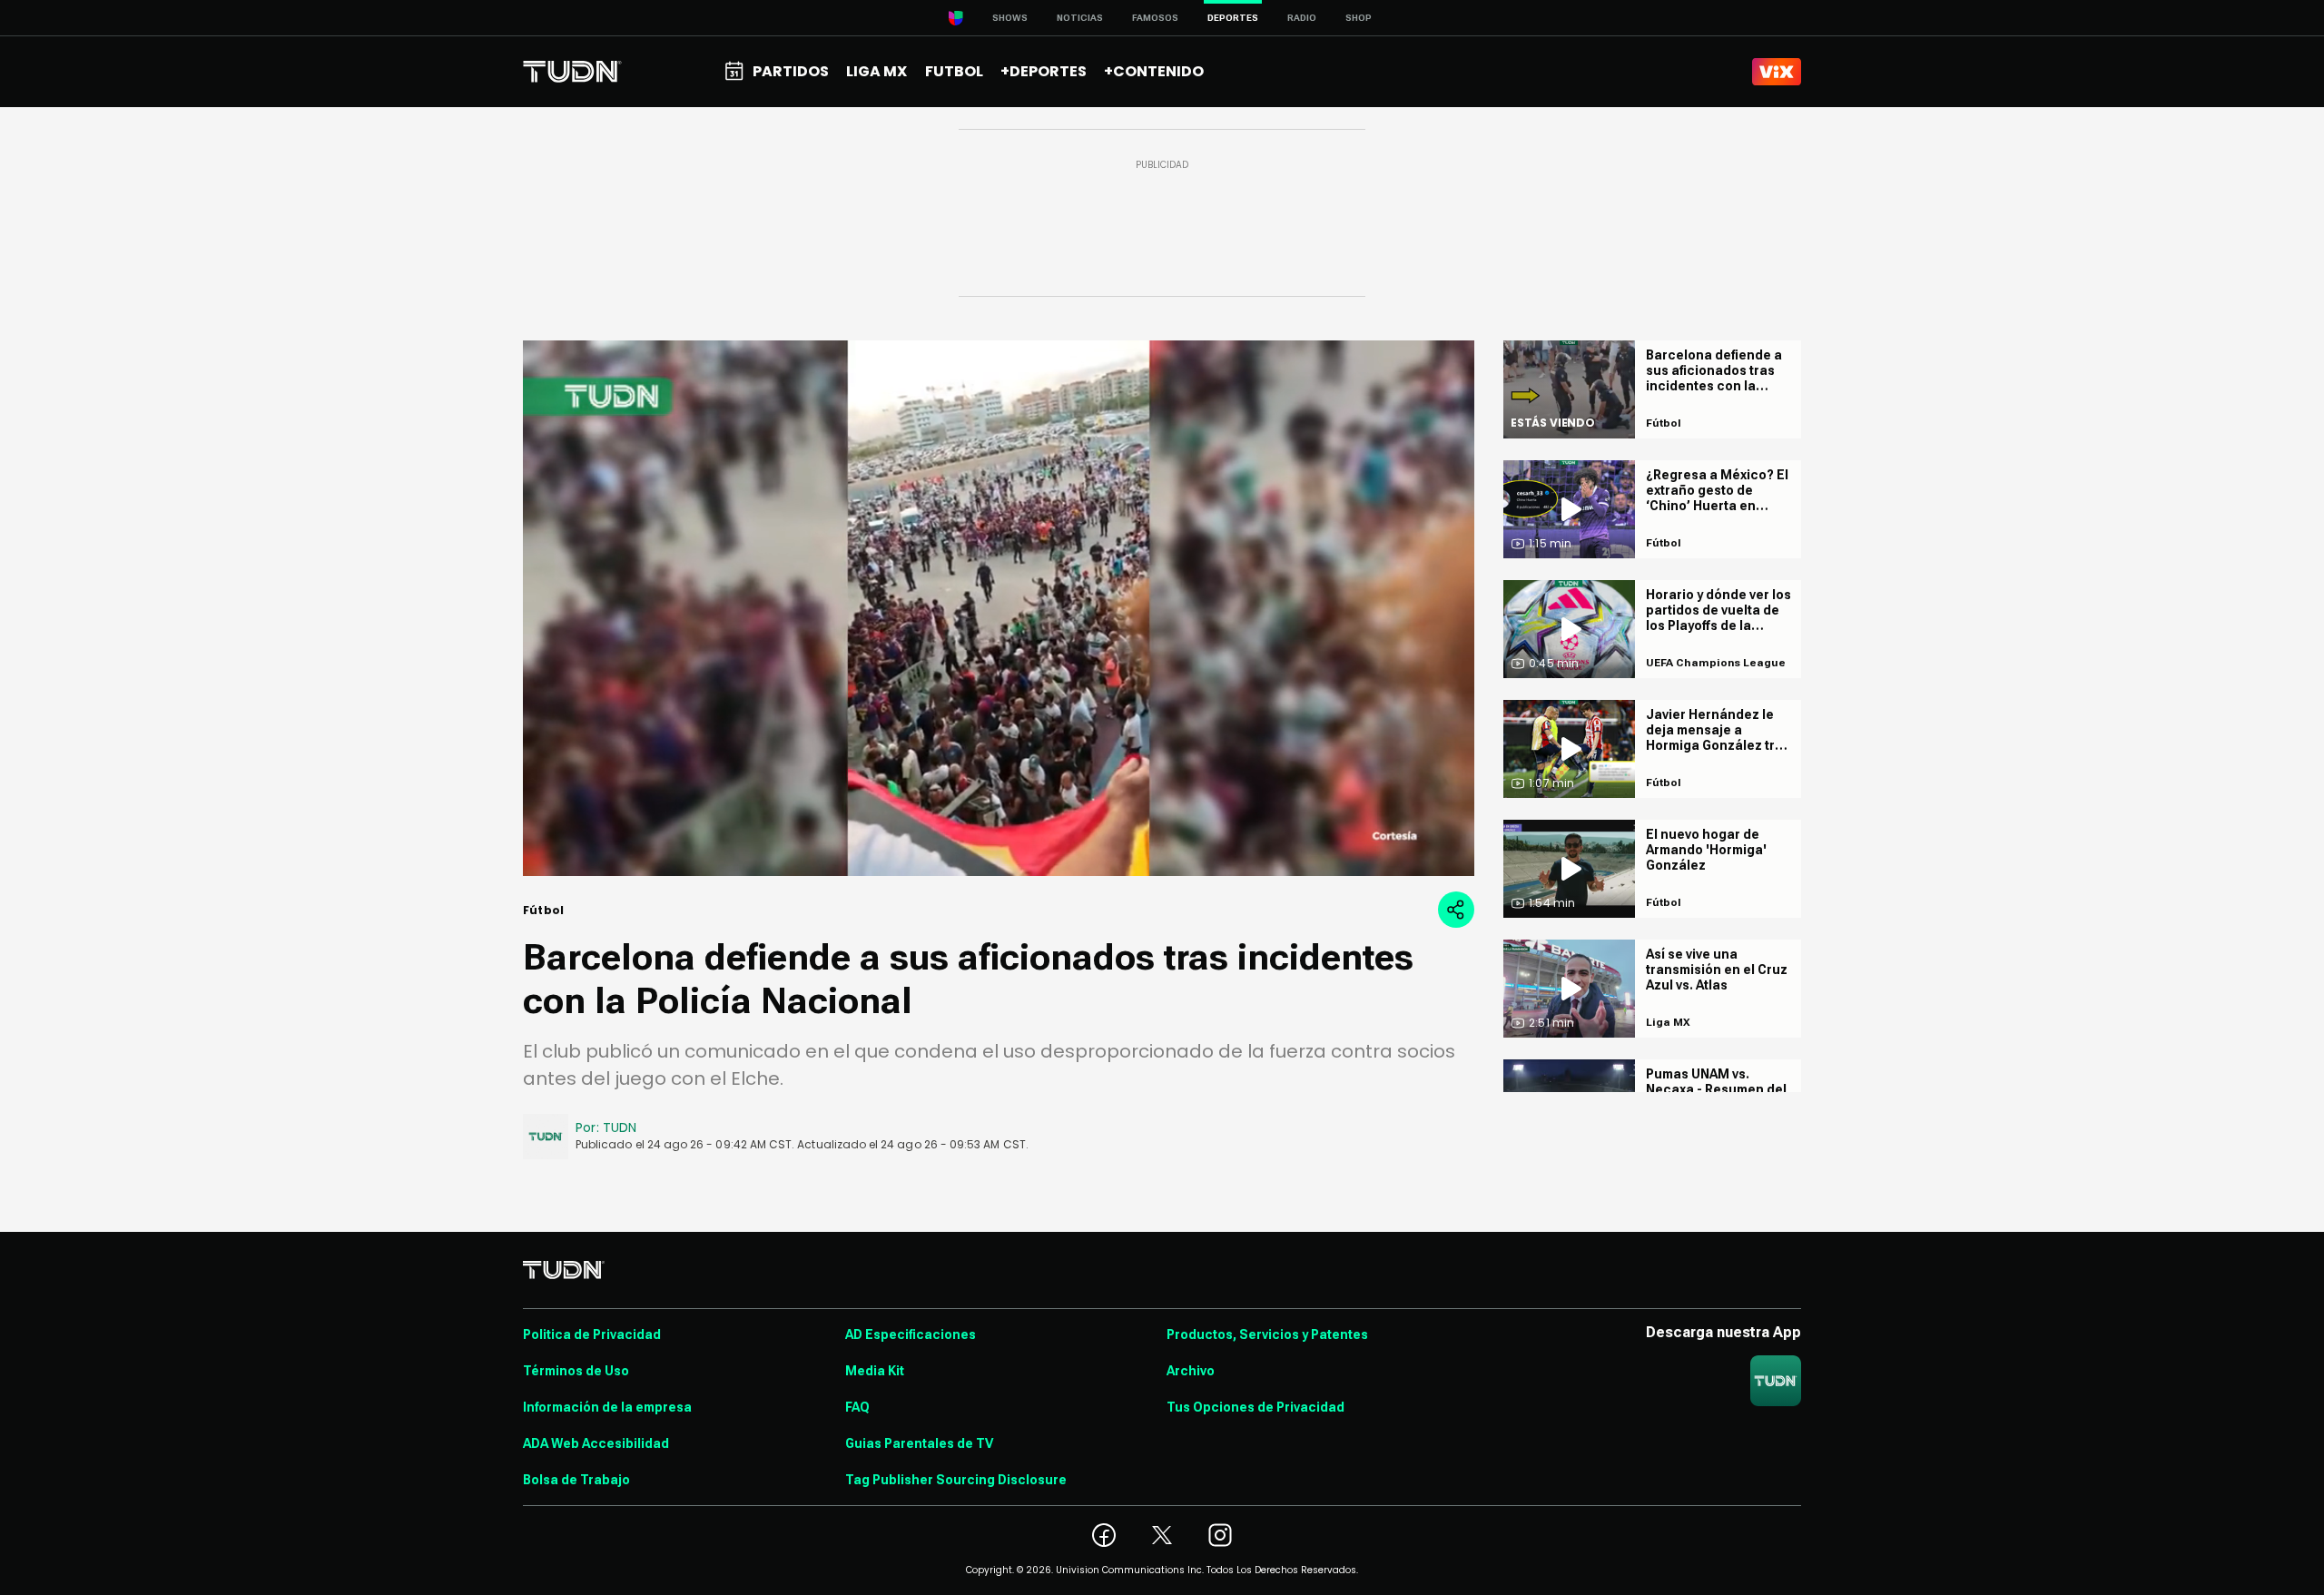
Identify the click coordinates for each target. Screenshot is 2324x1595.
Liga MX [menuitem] (876, 71)
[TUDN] (572, 72)
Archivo (1191, 1371)
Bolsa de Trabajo (576, 1480)
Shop (1359, 18)
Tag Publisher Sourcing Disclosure (956, 1480)
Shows (1010, 18)
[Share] (1456, 910)
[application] (999, 608)
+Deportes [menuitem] (1044, 71)
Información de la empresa (607, 1407)
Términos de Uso (576, 1371)
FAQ (857, 1407)
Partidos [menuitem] (791, 71)
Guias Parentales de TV (919, 1443)
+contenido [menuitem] (1154, 71)
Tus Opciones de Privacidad (1256, 1407)
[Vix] (1777, 72)
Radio (1302, 18)
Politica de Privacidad (592, 1334)
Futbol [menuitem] (954, 71)
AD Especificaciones (911, 1334)
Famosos (1155, 18)
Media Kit (875, 1371)
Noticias (1080, 18)
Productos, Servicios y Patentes (1267, 1334)
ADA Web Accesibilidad (596, 1443)
